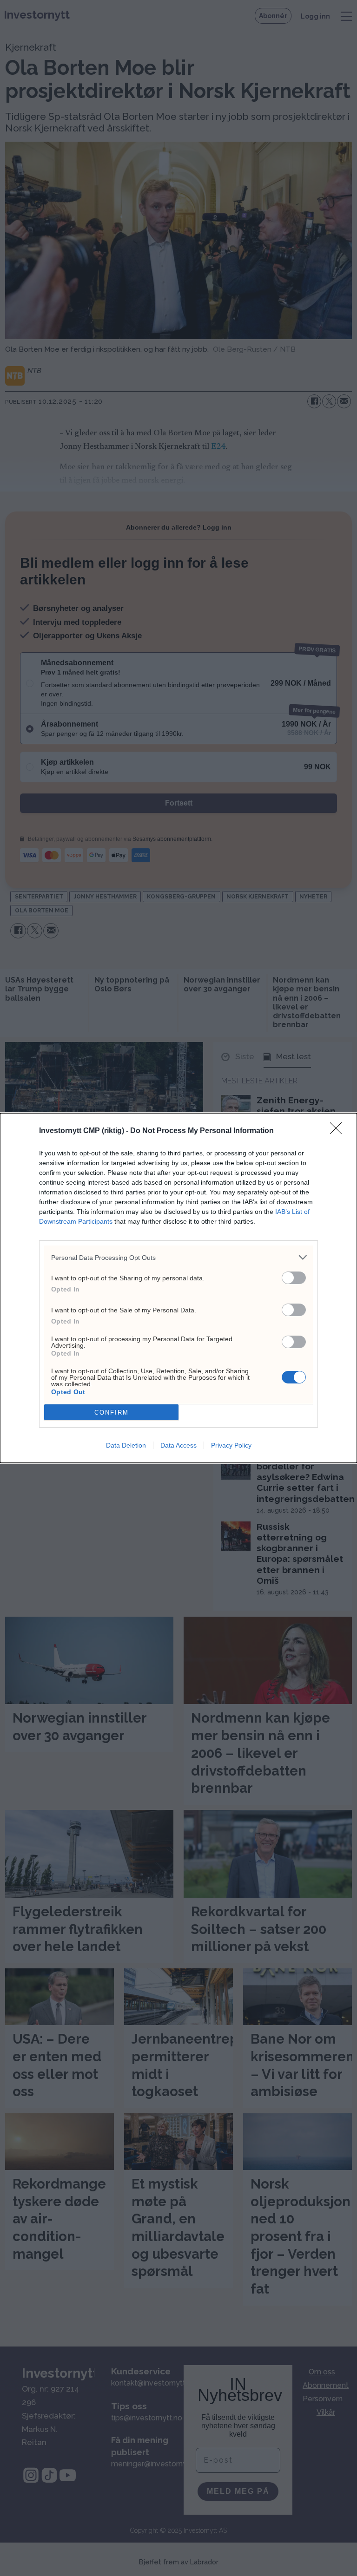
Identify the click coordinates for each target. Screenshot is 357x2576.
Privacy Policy (231, 1445)
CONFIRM (112, 1413)
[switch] (294, 1278)
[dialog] (178, 1288)
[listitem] (178, 1257)
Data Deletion (126, 1445)
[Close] (339, 1131)
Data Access (178, 1445)
